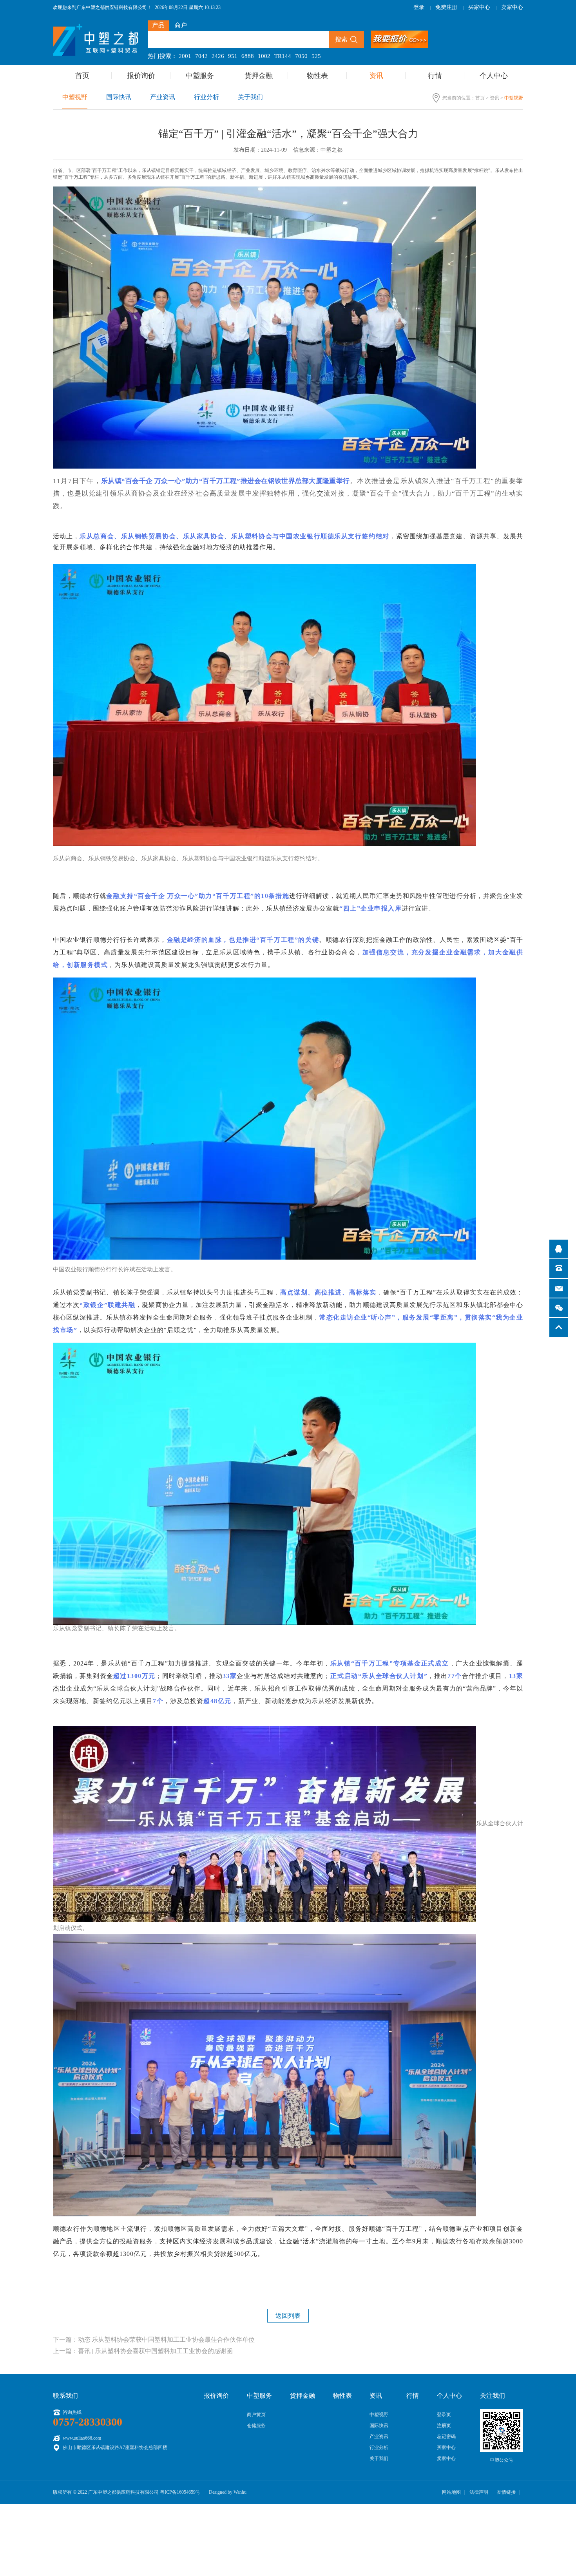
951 (233, 56)
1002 (264, 56)
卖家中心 (512, 7)
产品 (158, 25)
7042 (201, 56)
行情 (435, 76)
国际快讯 (119, 97)
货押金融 (259, 76)
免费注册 (446, 7)
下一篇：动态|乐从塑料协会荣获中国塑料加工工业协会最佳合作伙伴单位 (154, 2340)
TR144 (283, 56)
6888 (248, 56)
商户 (181, 25)
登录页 (444, 2415)
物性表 (317, 76)
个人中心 (494, 76)
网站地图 (451, 2492)
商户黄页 (256, 2415)
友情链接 (506, 2492)
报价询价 (141, 76)
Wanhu (240, 2492)
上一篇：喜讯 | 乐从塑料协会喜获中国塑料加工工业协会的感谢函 (143, 2351)
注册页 (444, 2426)
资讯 (376, 76)
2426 (218, 56)
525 (316, 56)
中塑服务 (200, 76)
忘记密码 (446, 2437)
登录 (419, 7)
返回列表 (288, 2316)
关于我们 (250, 97)
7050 (301, 56)
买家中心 (479, 7)
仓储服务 (256, 2426)
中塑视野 (75, 97)
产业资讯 (163, 97)
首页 (82, 76)
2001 (185, 56)
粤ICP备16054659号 (180, 2492)
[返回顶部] (559, 1327)
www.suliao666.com (82, 2438)
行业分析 (206, 97)
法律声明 (479, 2492)
